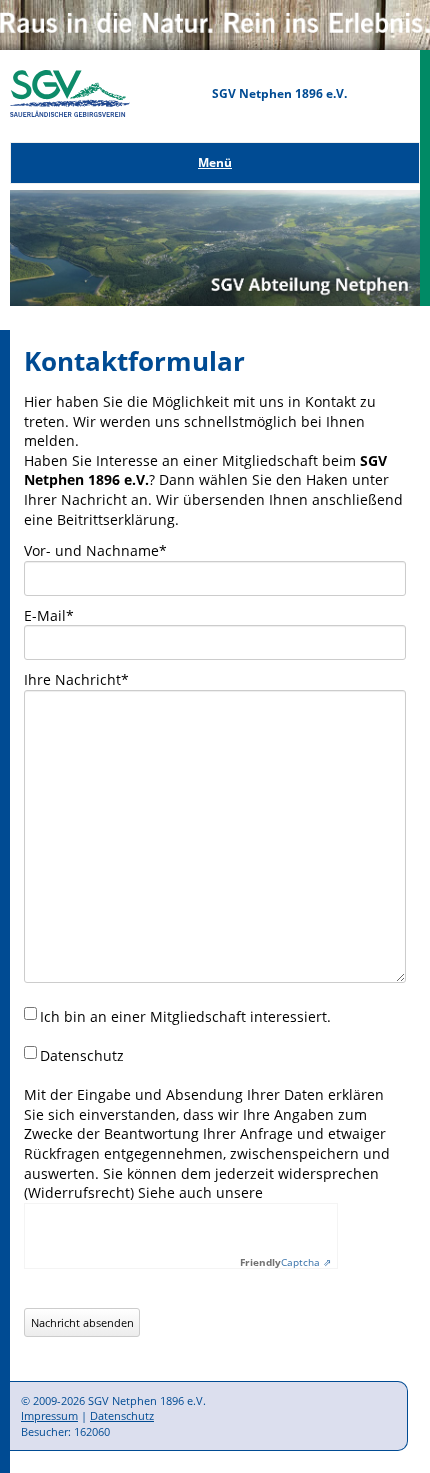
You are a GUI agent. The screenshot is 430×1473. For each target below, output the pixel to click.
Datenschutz (122, 1415)
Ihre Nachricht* (76, 679)
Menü (215, 162)
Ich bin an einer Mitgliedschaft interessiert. (185, 1016)
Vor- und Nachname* (95, 550)
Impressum (49, 1415)
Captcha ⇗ (285, 1262)
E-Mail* (49, 615)
